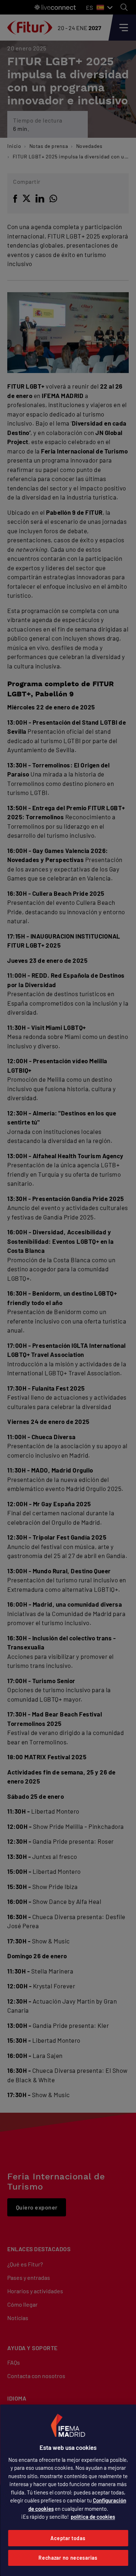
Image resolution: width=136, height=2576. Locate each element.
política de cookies (93, 2517)
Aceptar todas (68, 2538)
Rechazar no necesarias (68, 2558)
